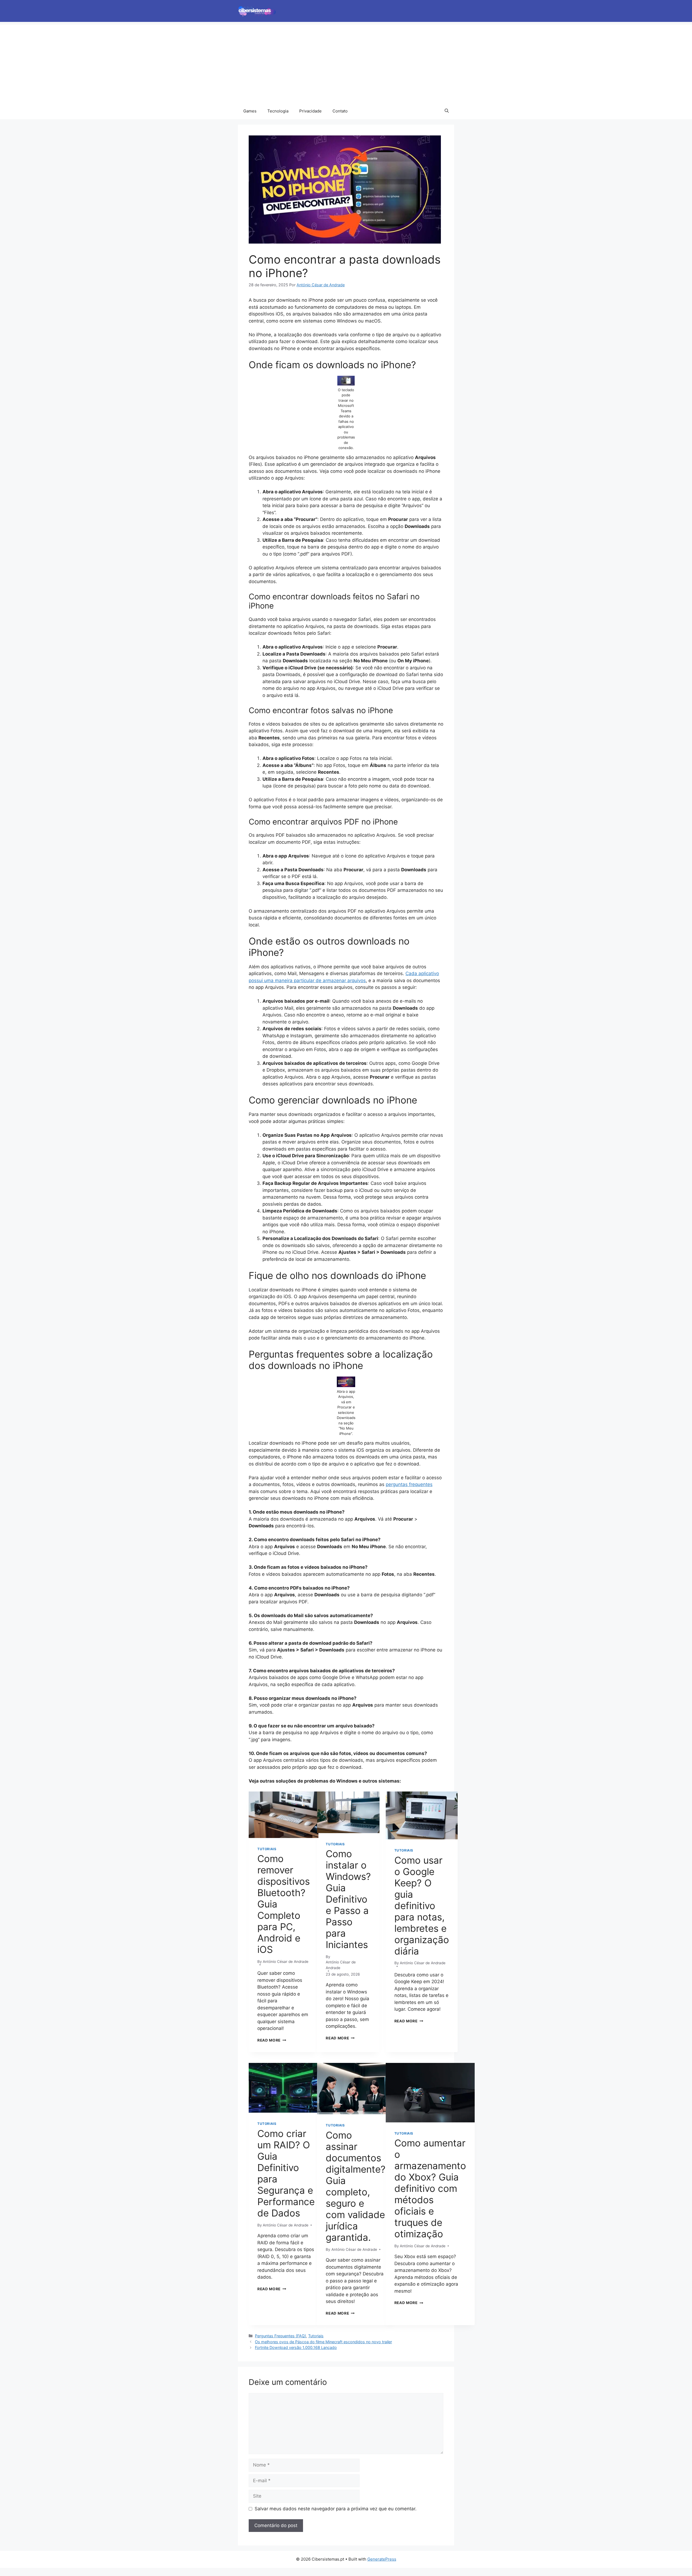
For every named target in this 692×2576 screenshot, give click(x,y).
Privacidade (310, 111)
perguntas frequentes (409, 1484)
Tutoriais (267, 1849)
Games (250, 111)
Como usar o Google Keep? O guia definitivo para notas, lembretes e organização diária (422, 1906)
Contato (340, 111)
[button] (447, 111)
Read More (272, 2040)
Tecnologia (278, 111)
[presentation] (284, 1815)
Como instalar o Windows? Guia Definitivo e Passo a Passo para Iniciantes (348, 1899)
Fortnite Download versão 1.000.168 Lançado (296, 2347)
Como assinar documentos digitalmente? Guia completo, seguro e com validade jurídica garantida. (356, 2186)
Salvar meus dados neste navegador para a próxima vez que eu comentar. (336, 2509)
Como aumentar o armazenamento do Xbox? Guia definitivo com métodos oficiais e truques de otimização (430, 2188)
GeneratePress (382, 2559)
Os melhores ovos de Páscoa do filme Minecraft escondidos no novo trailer (323, 2342)
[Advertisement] (346, 62)
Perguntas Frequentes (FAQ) (280, 2336)
